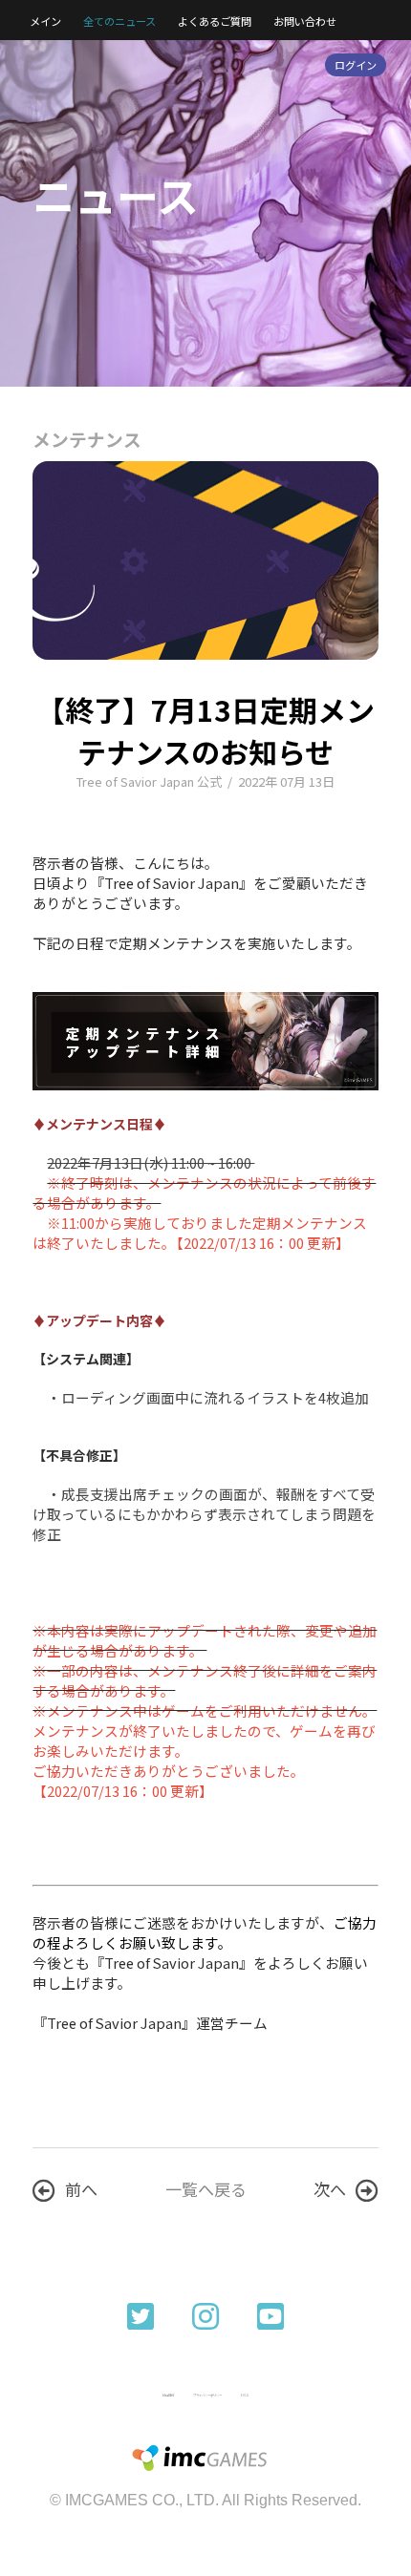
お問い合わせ (305, 21)
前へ (81, 2189)
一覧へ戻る (206, 2189)
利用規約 (168, 2395)
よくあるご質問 (215, 21)
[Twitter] (141, 2314)
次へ (330, 2189)
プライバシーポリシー (207, 2395)
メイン (45, 21)
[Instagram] (205, 2314)
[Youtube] (270, 2314)
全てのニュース (119, 21)
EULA (245, 2395)
